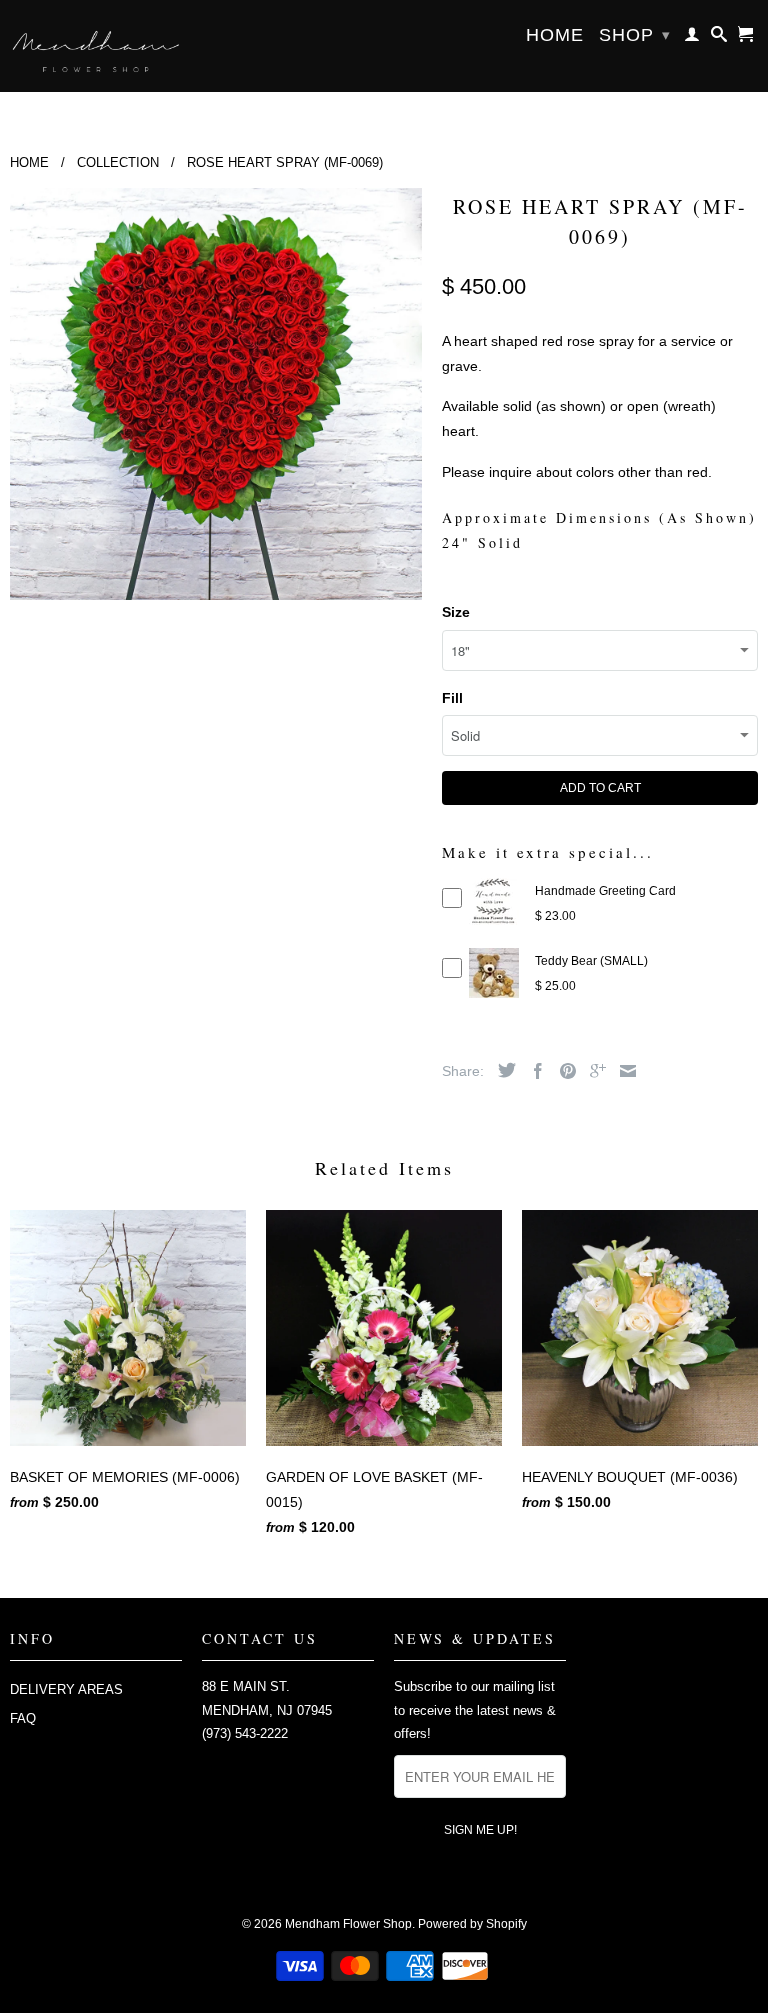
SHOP (635, 35)
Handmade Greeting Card (605, 891)
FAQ (23, 1718)
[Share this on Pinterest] (563, 1071)
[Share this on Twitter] (502, 1070)
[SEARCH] (719, 38)
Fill (452, 698)
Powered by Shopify (472, 1924)
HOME (555, 35)
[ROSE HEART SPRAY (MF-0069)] (216, 394)
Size (456, 612)
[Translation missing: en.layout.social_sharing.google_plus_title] (593, 1071)
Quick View (494, 919)
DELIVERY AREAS (66, 1689)
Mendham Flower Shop (348, 1924)
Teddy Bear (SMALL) (591, 961)
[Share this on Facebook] (533, 1071)
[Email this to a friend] (623, 1071)
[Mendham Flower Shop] (96, 46)
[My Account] (692, 38)
